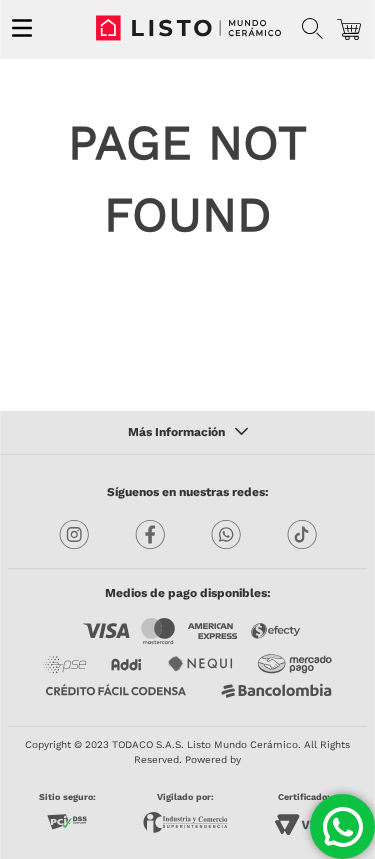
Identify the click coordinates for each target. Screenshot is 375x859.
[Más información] (188, 433)
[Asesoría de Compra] (342, 826)
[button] (312, 29)
